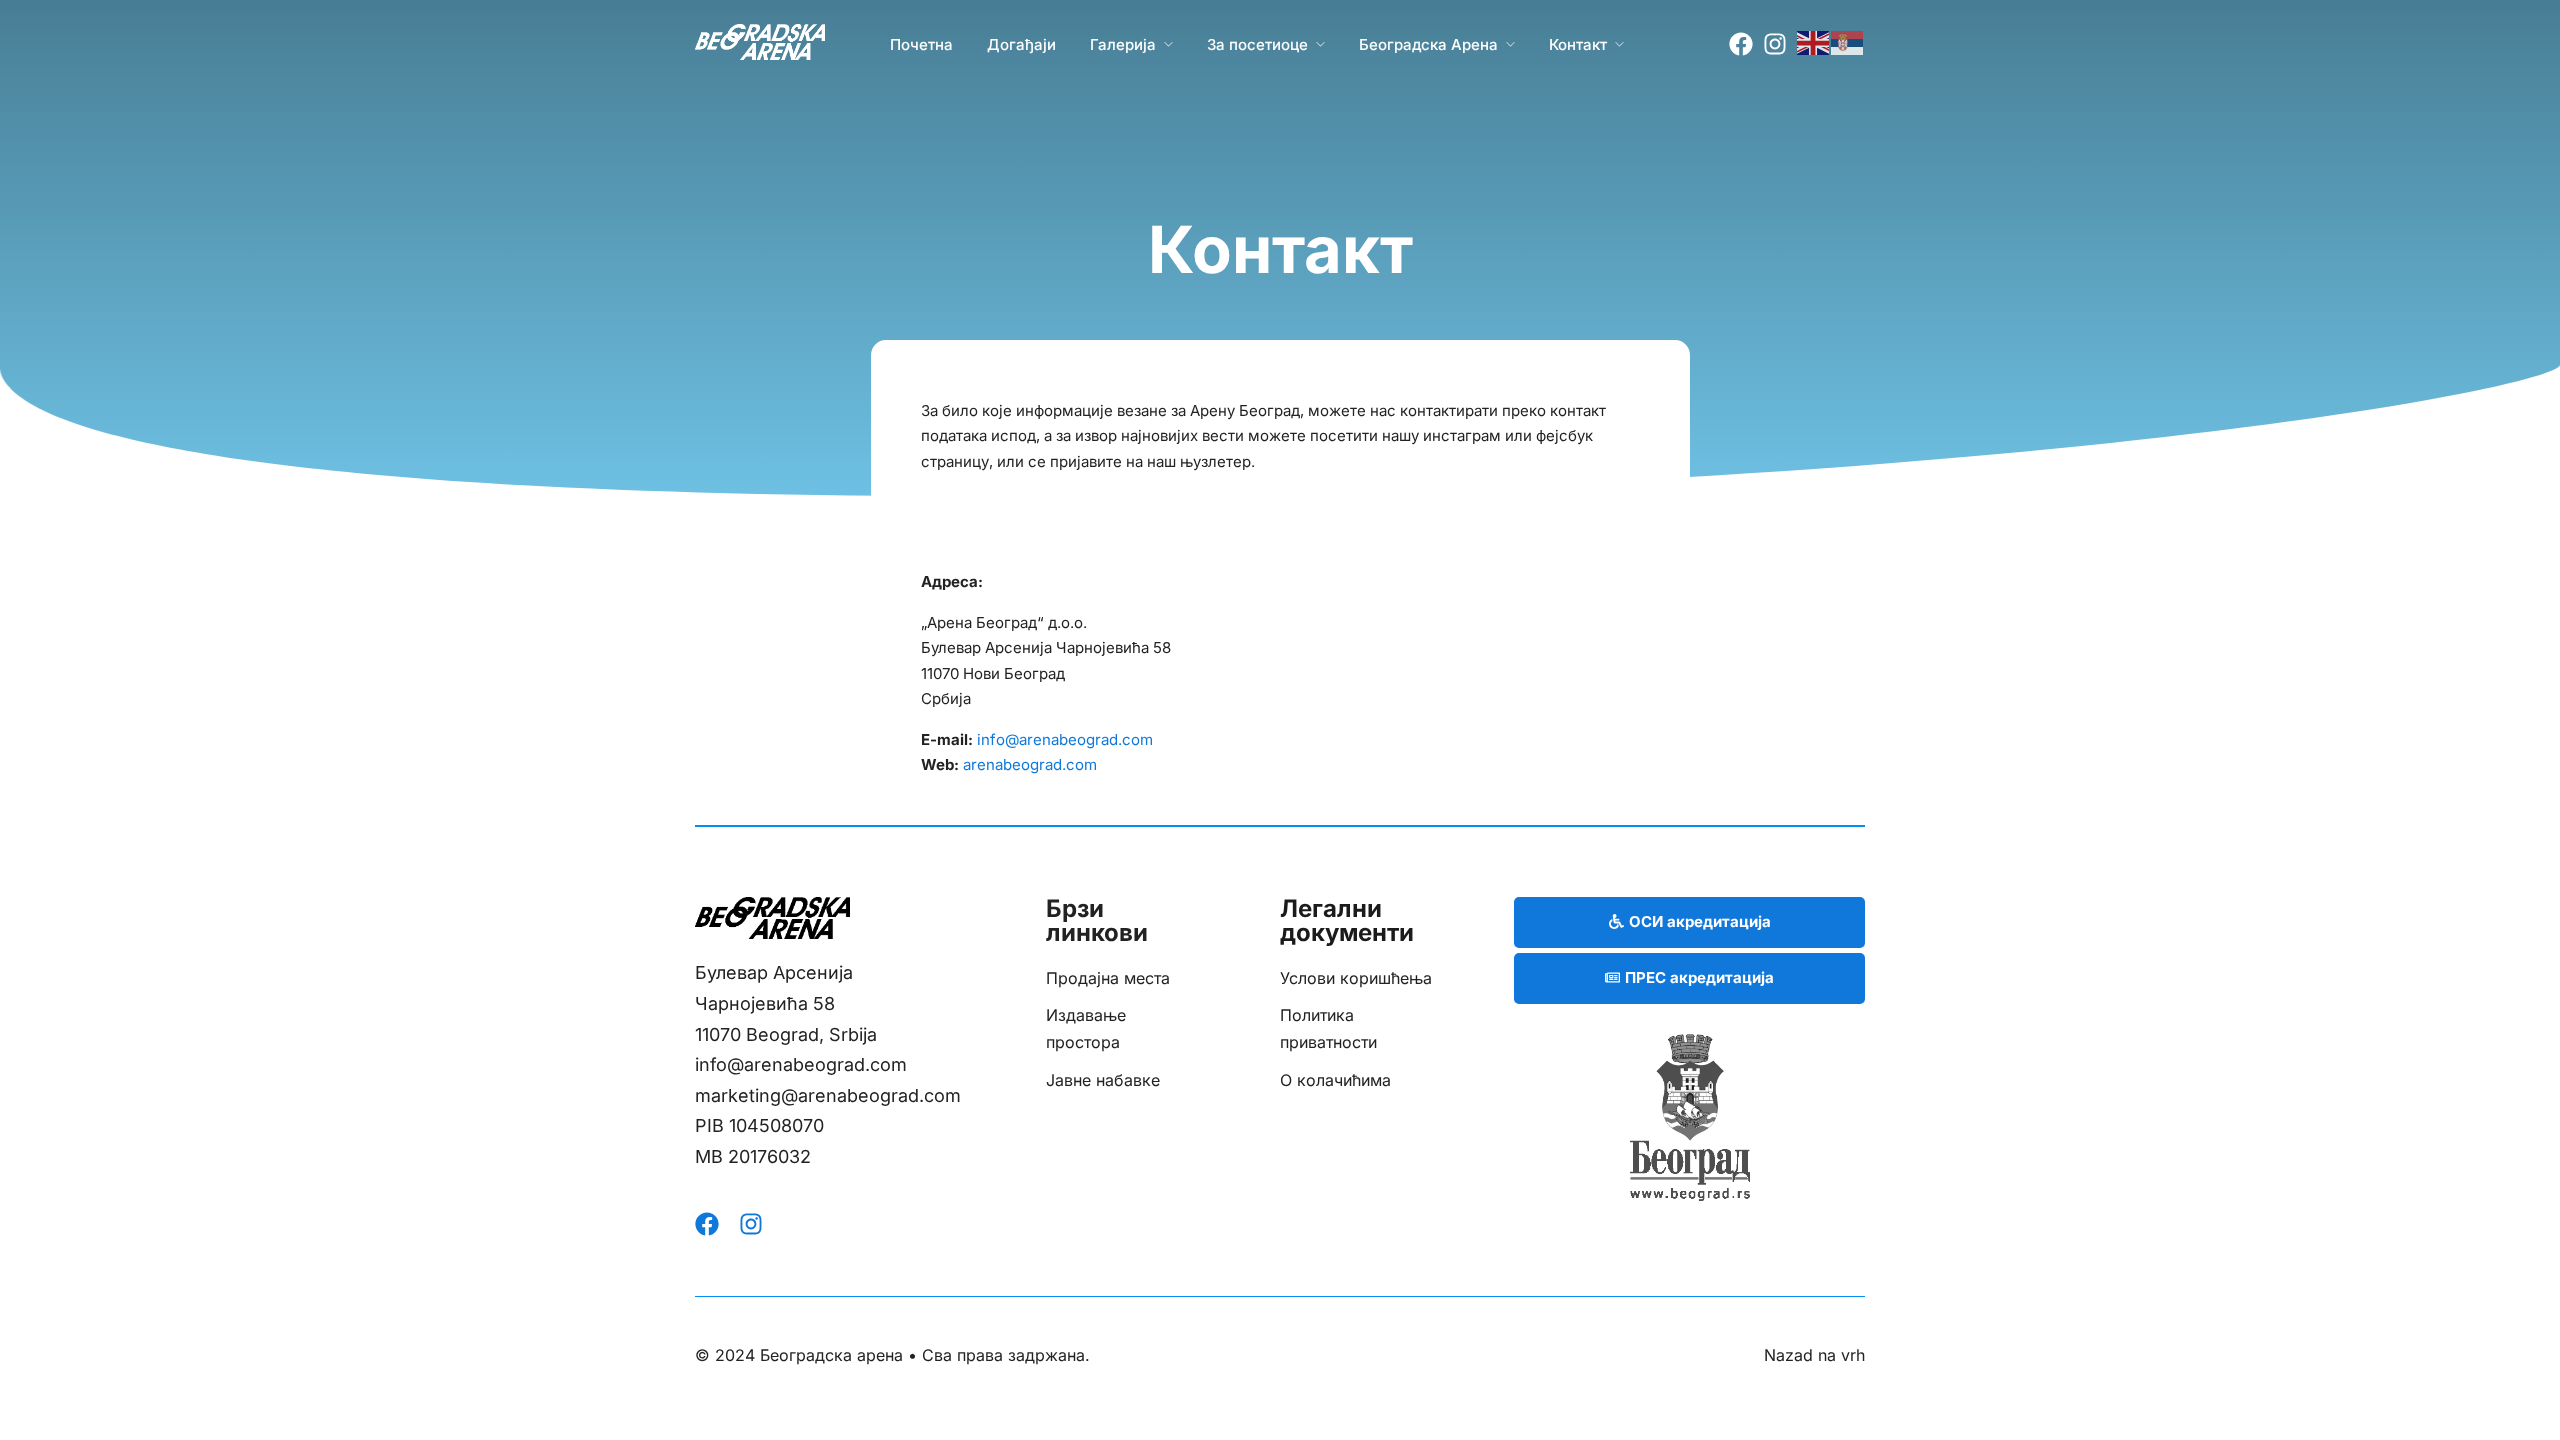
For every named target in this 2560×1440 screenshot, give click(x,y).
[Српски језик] (1848, 41)
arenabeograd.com (1030, 764)
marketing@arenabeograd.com (828, 1095)
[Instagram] (1775, 44)
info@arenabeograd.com (1065, 739)
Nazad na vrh (1814, 1355)
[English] (1814, 41)
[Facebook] (1741, 44)
